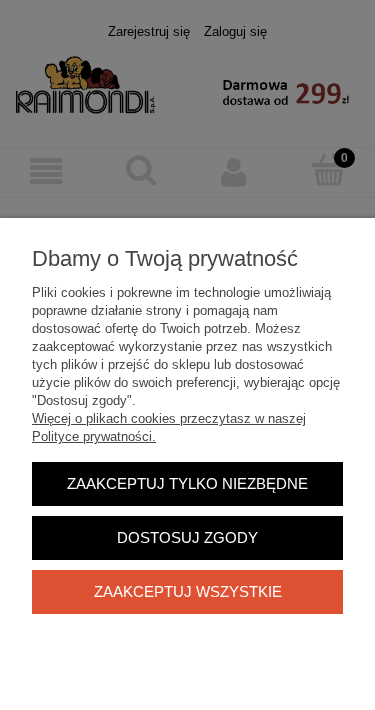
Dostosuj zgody (187, 537)
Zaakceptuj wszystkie (188, 591)
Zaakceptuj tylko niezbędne (187, 483)
